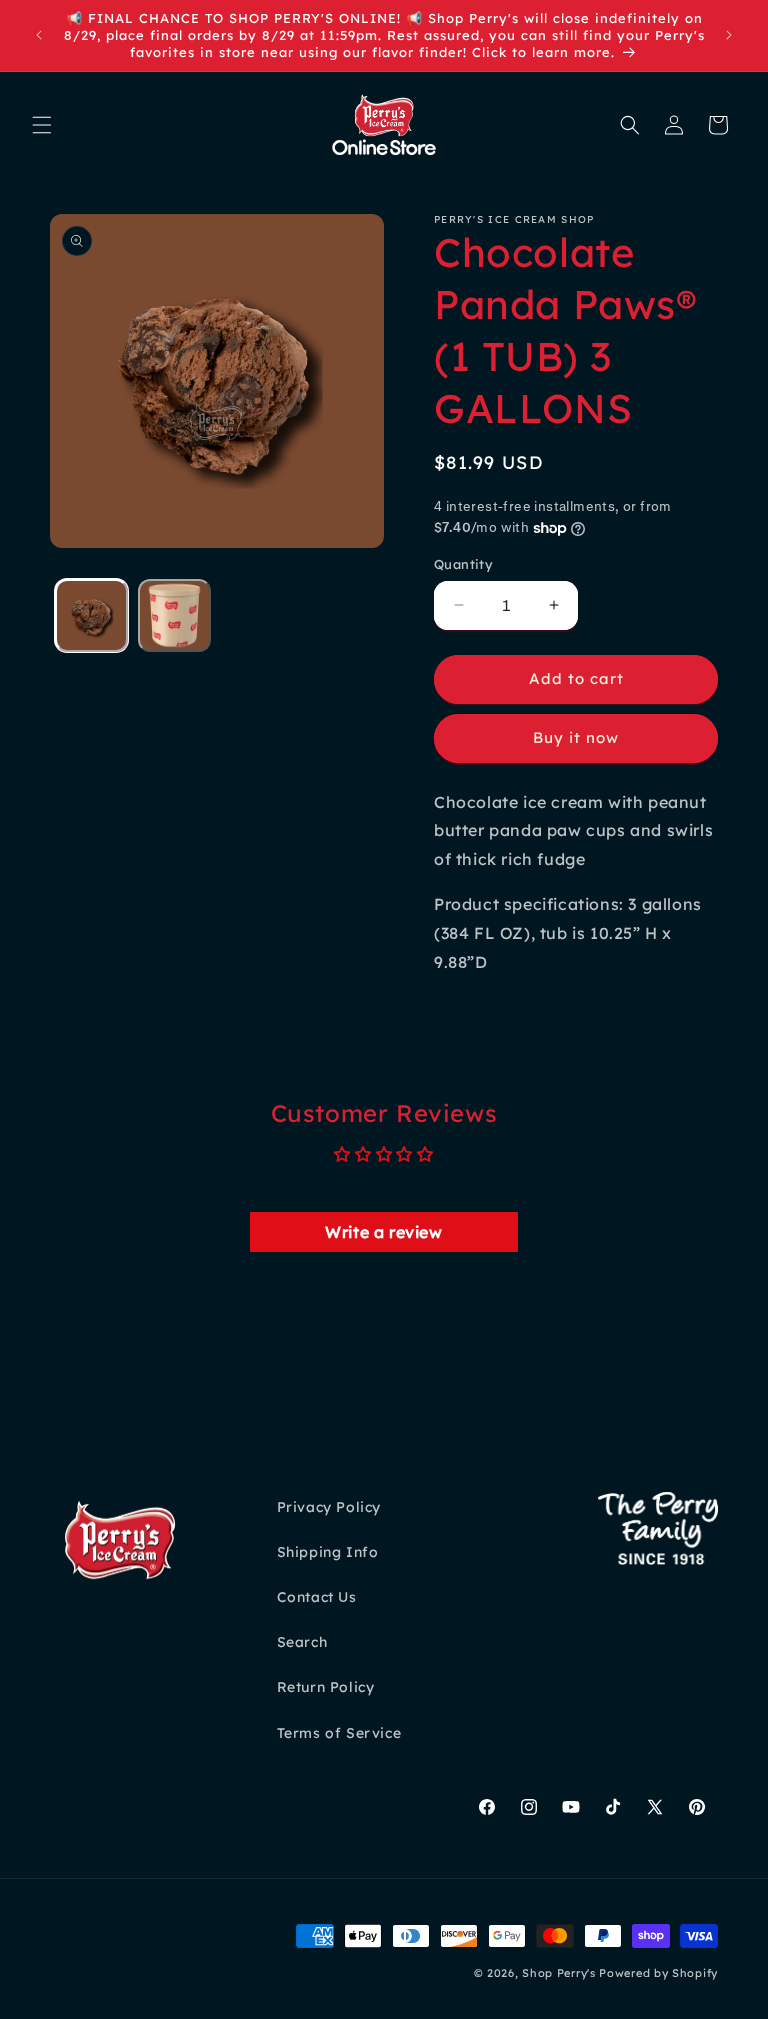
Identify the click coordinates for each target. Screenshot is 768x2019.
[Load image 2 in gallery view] (174, 615)
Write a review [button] (383, 1232)
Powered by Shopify (658, 1973)
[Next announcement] (729, 35)
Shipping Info (328, 1552)
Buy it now (576, 737)
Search (302, 1642)
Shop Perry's (558, 1973)
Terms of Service (339, 1733)
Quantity (463, 564)
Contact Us (317, 1597)
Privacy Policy (329, 1507)
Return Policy (326, 1687)
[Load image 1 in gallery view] (91, 615)
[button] (42, 125)
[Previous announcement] (39, 35)
